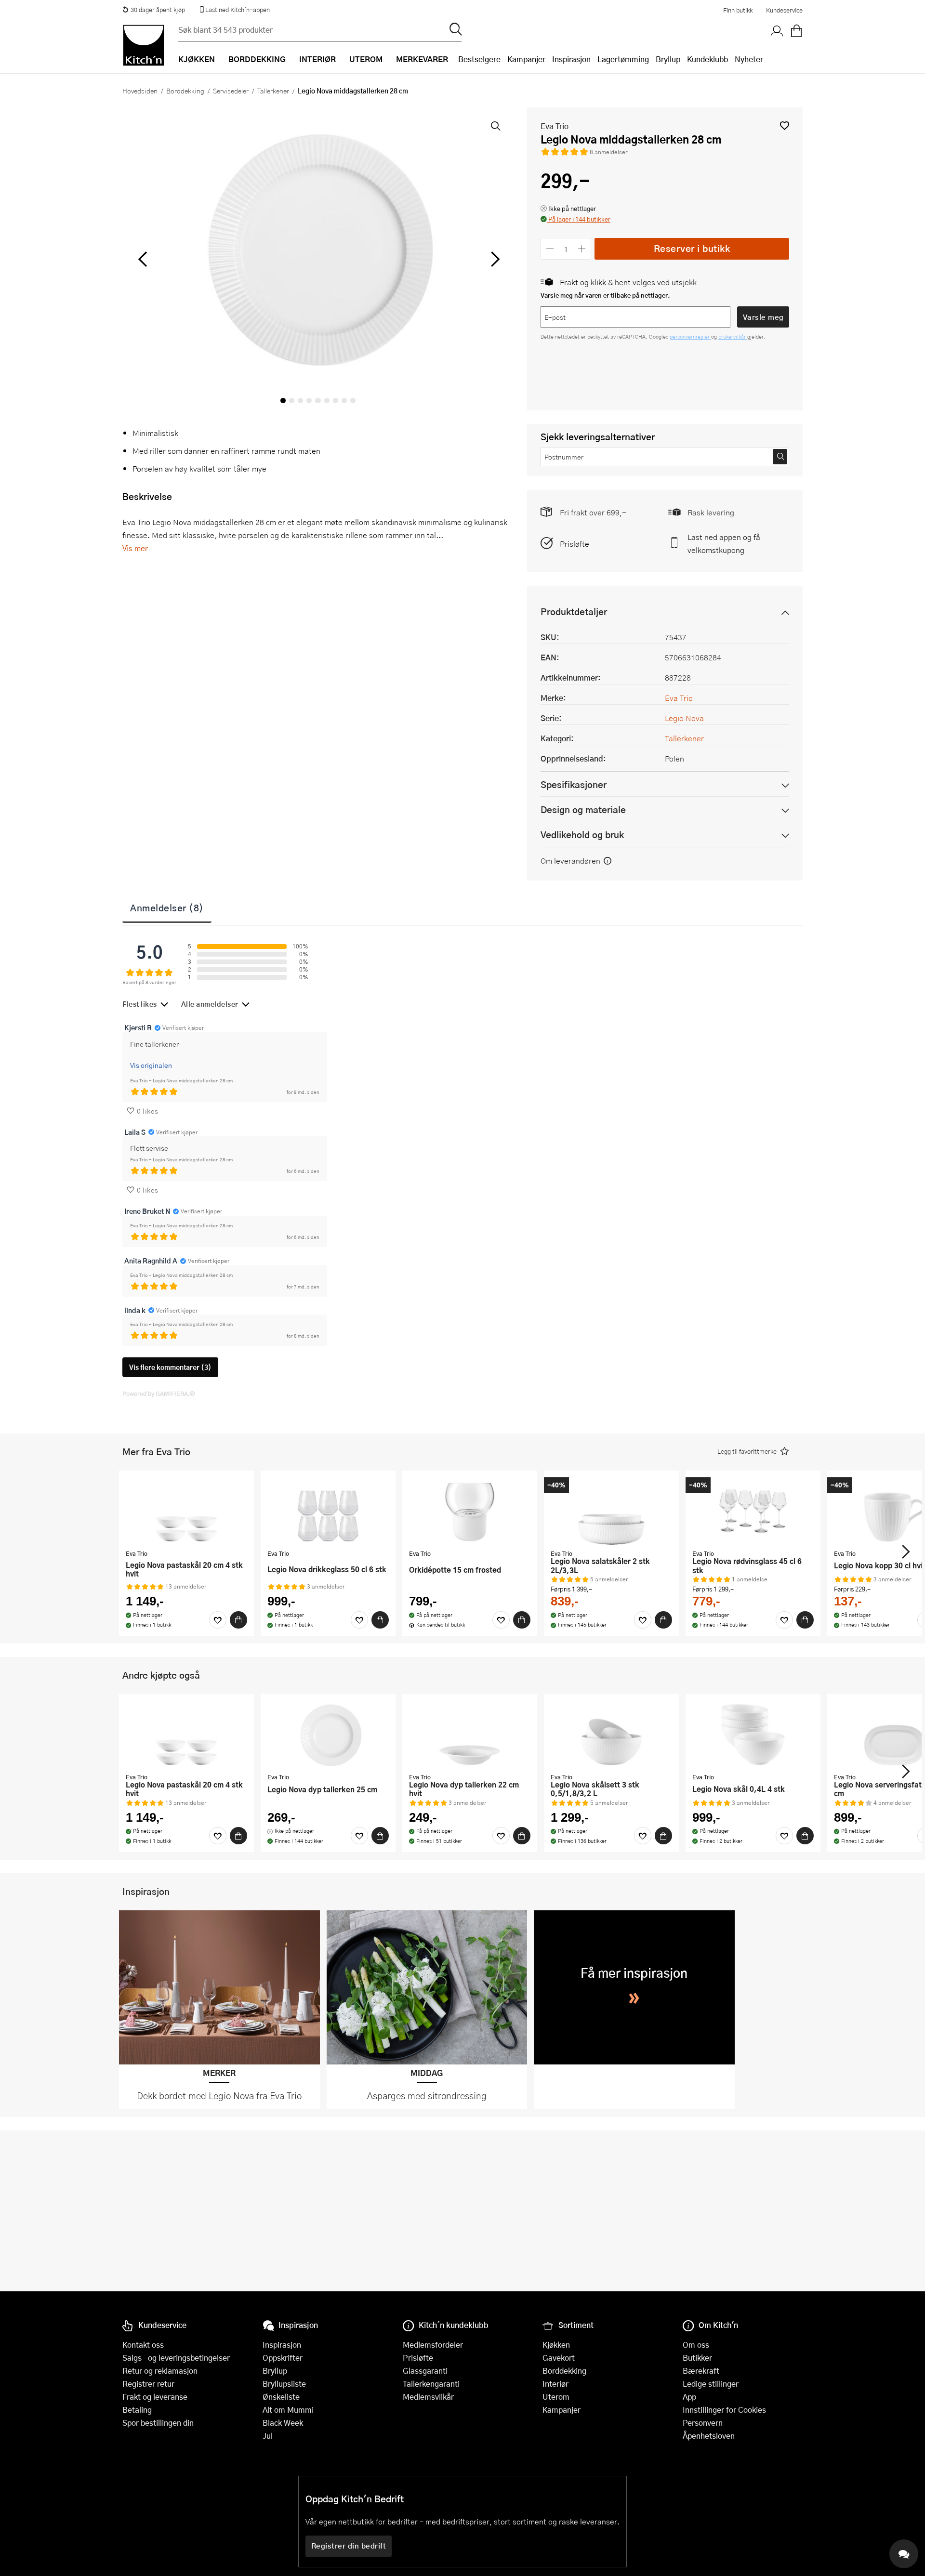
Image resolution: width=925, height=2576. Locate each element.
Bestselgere (479, 59)
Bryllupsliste (284, 2384)
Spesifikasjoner (574, 784)
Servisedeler (231, 91)
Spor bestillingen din (158, 2423)
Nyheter (749, 59)
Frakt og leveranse (155, 2397)
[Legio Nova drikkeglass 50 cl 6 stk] (328, 1511)
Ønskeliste (281, 2397)
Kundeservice (784, 10)
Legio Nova (684, 718)
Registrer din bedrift (349, 2546)
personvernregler (690, 336)
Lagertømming (623, 59)
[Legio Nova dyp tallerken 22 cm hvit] (470, 1735)
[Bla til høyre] (494, 259)
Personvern (703, 2423)
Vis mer (135, 548)
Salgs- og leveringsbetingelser (176, 2358)
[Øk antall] (582, 249)
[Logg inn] (777, 31)
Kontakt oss (143, 2345)
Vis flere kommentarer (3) (170, 1367)
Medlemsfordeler (433, 2345)
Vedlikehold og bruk (582, 835)
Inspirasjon (571, 59)
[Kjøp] (238, 1620)
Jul (268, 2436)
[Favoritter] (218, 1620)
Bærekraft (701, 2371)
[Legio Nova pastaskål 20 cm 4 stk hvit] (186, 1511)
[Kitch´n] (144, 45)
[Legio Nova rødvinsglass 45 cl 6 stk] (753, 1511)
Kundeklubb (707, 59)
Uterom (556, 2397)
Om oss (696, 2345)
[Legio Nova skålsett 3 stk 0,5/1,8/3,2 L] (611, 1735)
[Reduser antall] (550, 249)
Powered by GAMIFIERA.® (159, 1393)
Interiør (555, 2384)
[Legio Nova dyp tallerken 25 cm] (328, 1735)
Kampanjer (526, 59)
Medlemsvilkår (428, 2397)
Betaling (137, 2410)
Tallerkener (273, 91)
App (689, 2397)
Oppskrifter (283, 2358)
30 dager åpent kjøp (158, 10)
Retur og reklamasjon (160, 2371)
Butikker (697, 2358)
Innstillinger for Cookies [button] (724, 2410)
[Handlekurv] (796, 31)
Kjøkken (556, 2345)
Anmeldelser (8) (167, 907)
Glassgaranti (425, 2371)
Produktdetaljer (574, 611)
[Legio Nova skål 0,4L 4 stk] (753, 1735)
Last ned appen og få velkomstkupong (724, 543)
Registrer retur (148, 2384)
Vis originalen (151, 1065)
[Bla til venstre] (142, 259)
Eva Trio (555, 126)
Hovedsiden (140, 91)
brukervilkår (733, 336)
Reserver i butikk (692, 248)
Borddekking (185, 91)
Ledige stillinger (711, 2384)
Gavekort (559, 2358)
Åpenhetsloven (709, 2436)
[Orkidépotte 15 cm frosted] (470, 1511)
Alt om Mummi (288, 2410)
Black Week (283, 2423)
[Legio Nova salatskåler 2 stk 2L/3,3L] (611, 1511)
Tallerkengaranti (431, 2384)
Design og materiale (583, 809)
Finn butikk (738, 10)
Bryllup (668, 59)
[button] (785, 125)
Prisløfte (575, 544)
